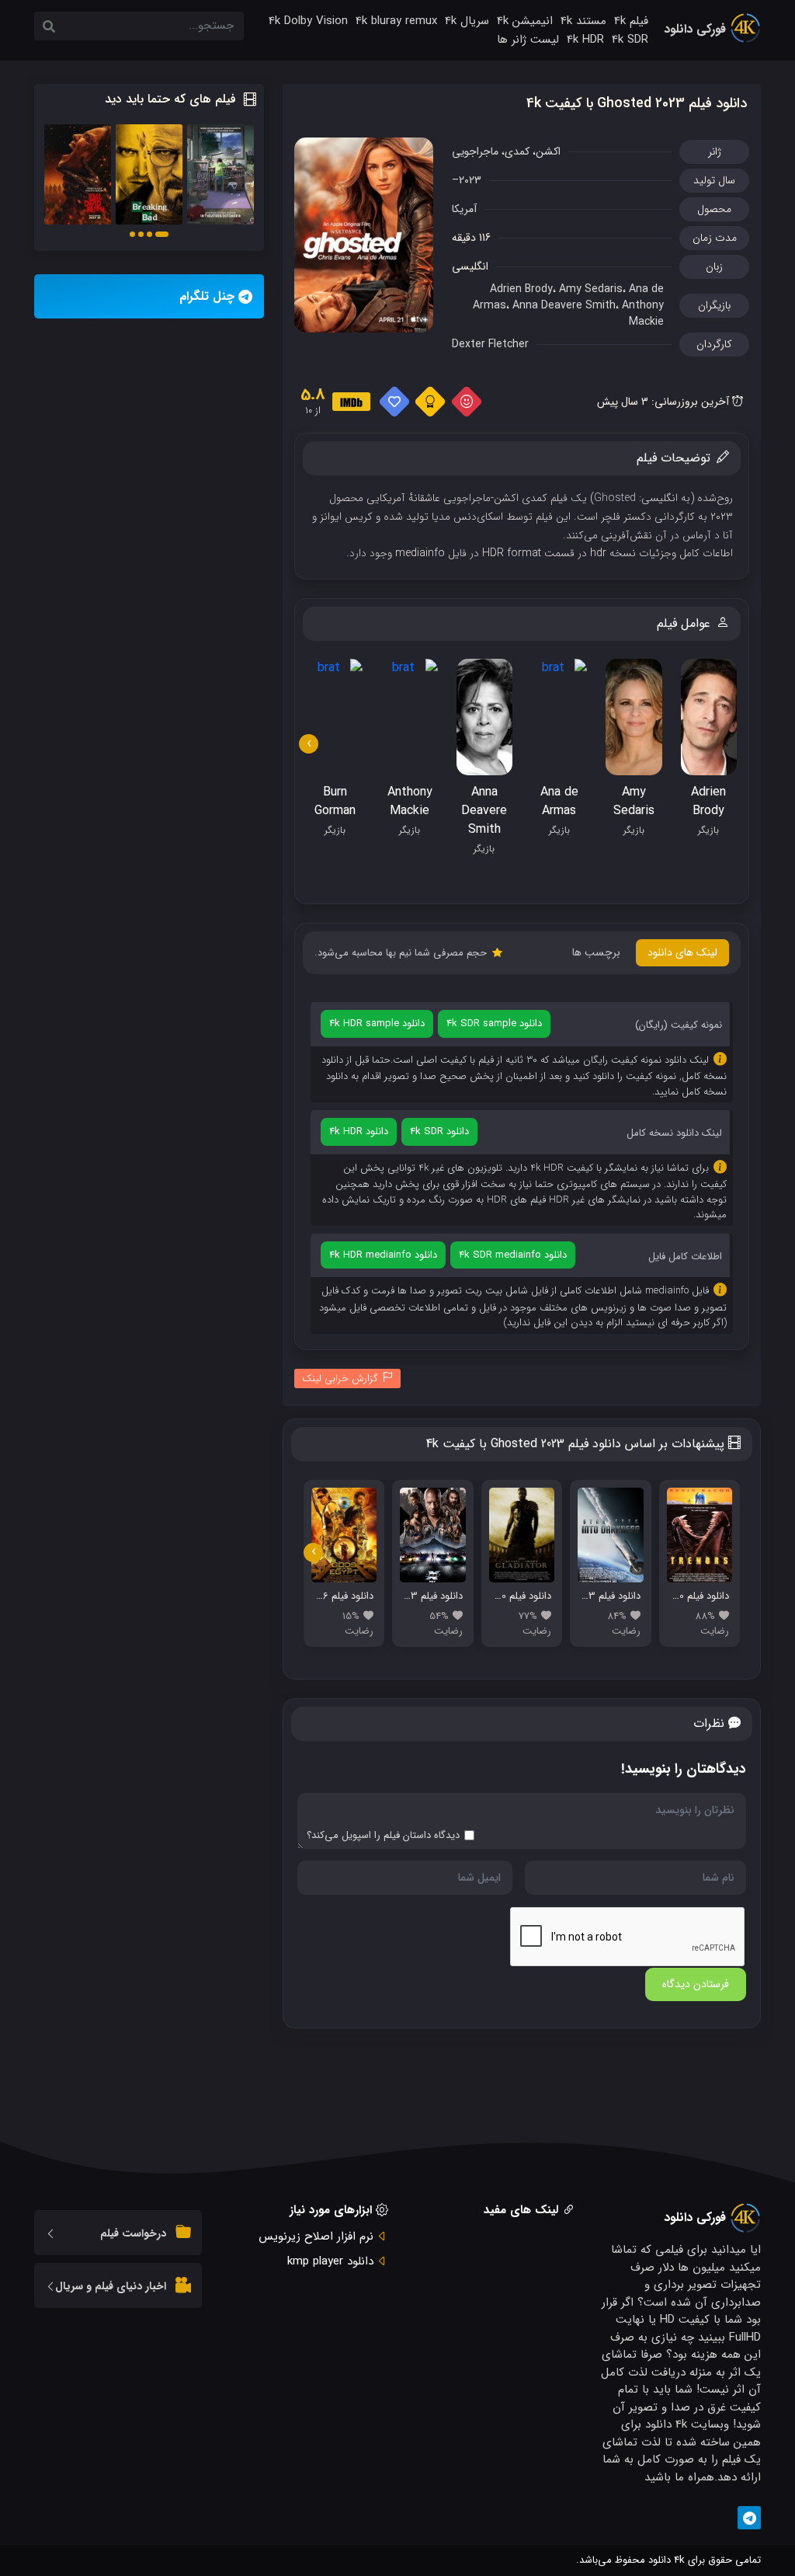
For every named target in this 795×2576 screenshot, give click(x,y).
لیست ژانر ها (528, 40)
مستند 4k (583, 21)
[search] (49, 28)
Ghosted (616, 498)
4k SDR (630, 40)
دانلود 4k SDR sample (494, 1023)
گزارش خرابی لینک (340, 1379)
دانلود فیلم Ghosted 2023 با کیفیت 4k (637, 103)
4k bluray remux (396, 21)
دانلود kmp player (330, 2261)
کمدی (517, 151)
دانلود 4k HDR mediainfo (383, 1255)
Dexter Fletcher (490, 344)
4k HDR (585, 40)
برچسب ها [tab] (596, 952)
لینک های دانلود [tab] (682, 952)
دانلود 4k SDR (439, 1131)
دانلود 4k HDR (359, 1131)
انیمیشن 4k (525, 21)
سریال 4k (467, 21)
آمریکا (464, 209)
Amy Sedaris (591, 289)
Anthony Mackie (643, 313)
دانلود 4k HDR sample (377, 1023)
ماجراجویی (475, 151)
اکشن (548, 151)
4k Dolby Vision (308, 21)
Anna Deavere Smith (564, 305)
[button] (162, 234)
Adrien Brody (521, 289)
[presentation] (309, 744)
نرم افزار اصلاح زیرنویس (316, 2237)
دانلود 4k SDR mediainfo (513, 1255)
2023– (467, 180)
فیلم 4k (631, 21)
